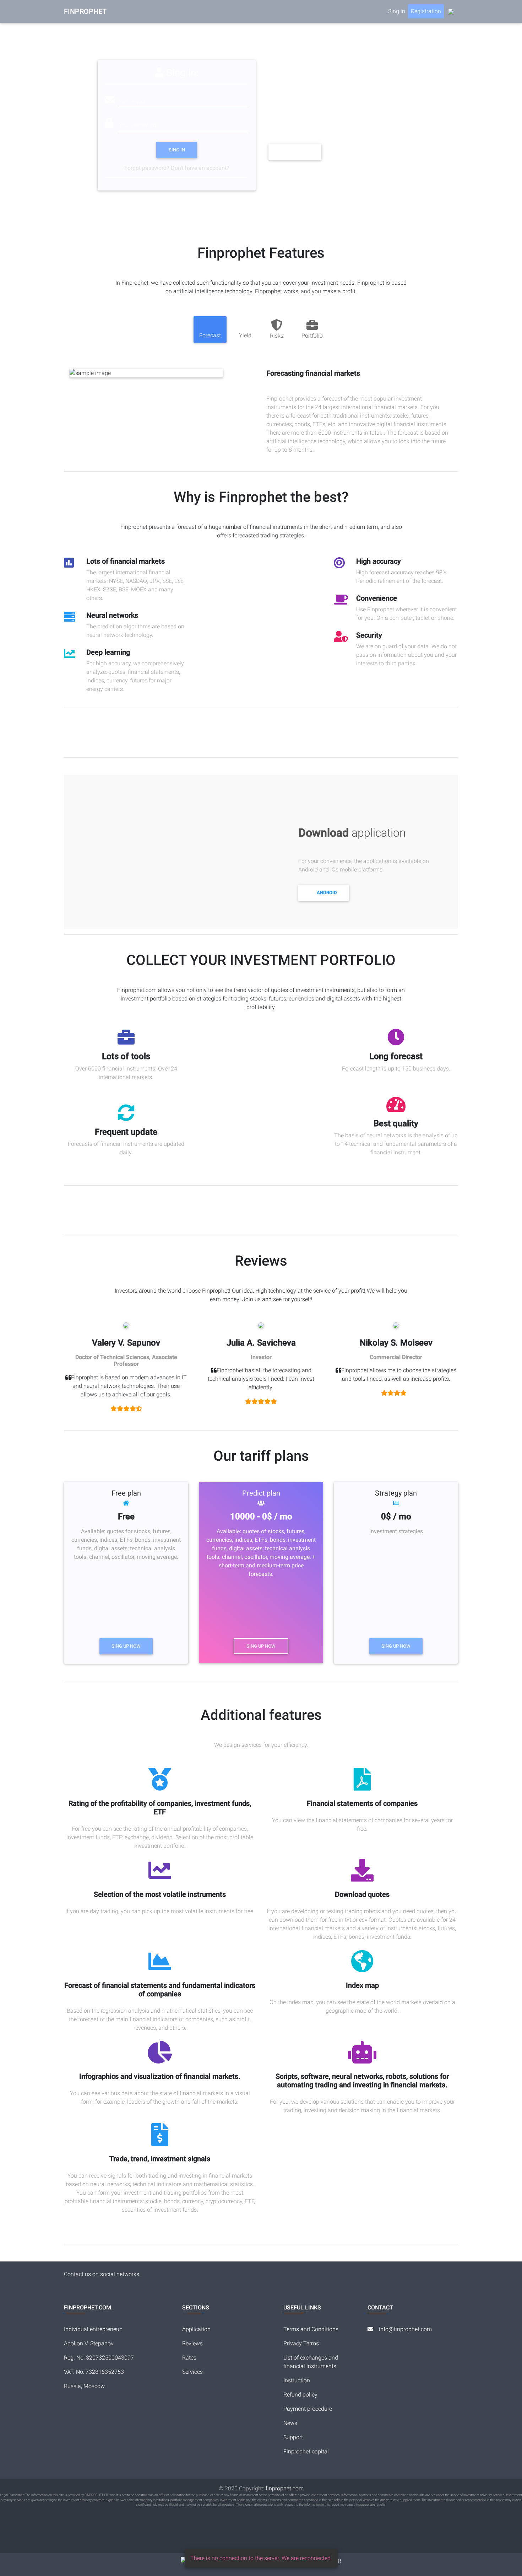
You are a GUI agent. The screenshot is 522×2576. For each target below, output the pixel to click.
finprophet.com (285, 2488)
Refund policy (300, 2395)
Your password (138, 125)
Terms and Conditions (311, 2329)
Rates (189, 2358)
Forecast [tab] (210, 335)
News (290, 2423)
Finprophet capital (306, 2451)
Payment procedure (308, 2409)
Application (196, 2329)
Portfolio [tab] (312, 336)
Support (293, 2437)
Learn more (295, 152)
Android (327, 893)
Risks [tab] (277, 336)
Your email (132, 102)
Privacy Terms (301, 2343)
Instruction (297, 2380)
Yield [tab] (245, 335)
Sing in (177, 150)
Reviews (192, 2343)
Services (192, 2372)
